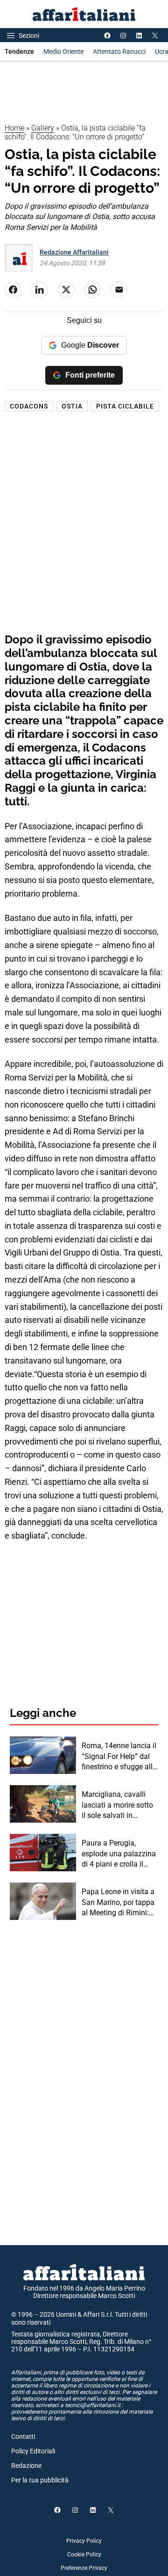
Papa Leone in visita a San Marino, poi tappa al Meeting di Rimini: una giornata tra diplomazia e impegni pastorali (118, 1903)
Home (14, 128)
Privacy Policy (84, 2541)
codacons (29, 406)
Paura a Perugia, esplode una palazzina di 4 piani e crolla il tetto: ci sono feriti (119, 1854)
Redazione (26, 2466)
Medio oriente (63, 51)
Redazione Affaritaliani (74, 252)
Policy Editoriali (33, 2451)
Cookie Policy (84, 2554)
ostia (72, 406)
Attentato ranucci (119, 51)
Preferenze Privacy (84, 2568)
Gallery (43, 128)
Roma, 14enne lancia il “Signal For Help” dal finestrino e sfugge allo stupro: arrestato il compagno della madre (120, 1757)
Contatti (23, 2437)
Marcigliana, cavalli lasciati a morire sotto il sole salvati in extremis (117, 1805)
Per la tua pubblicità (40, 2480)
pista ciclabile (125, 406)
